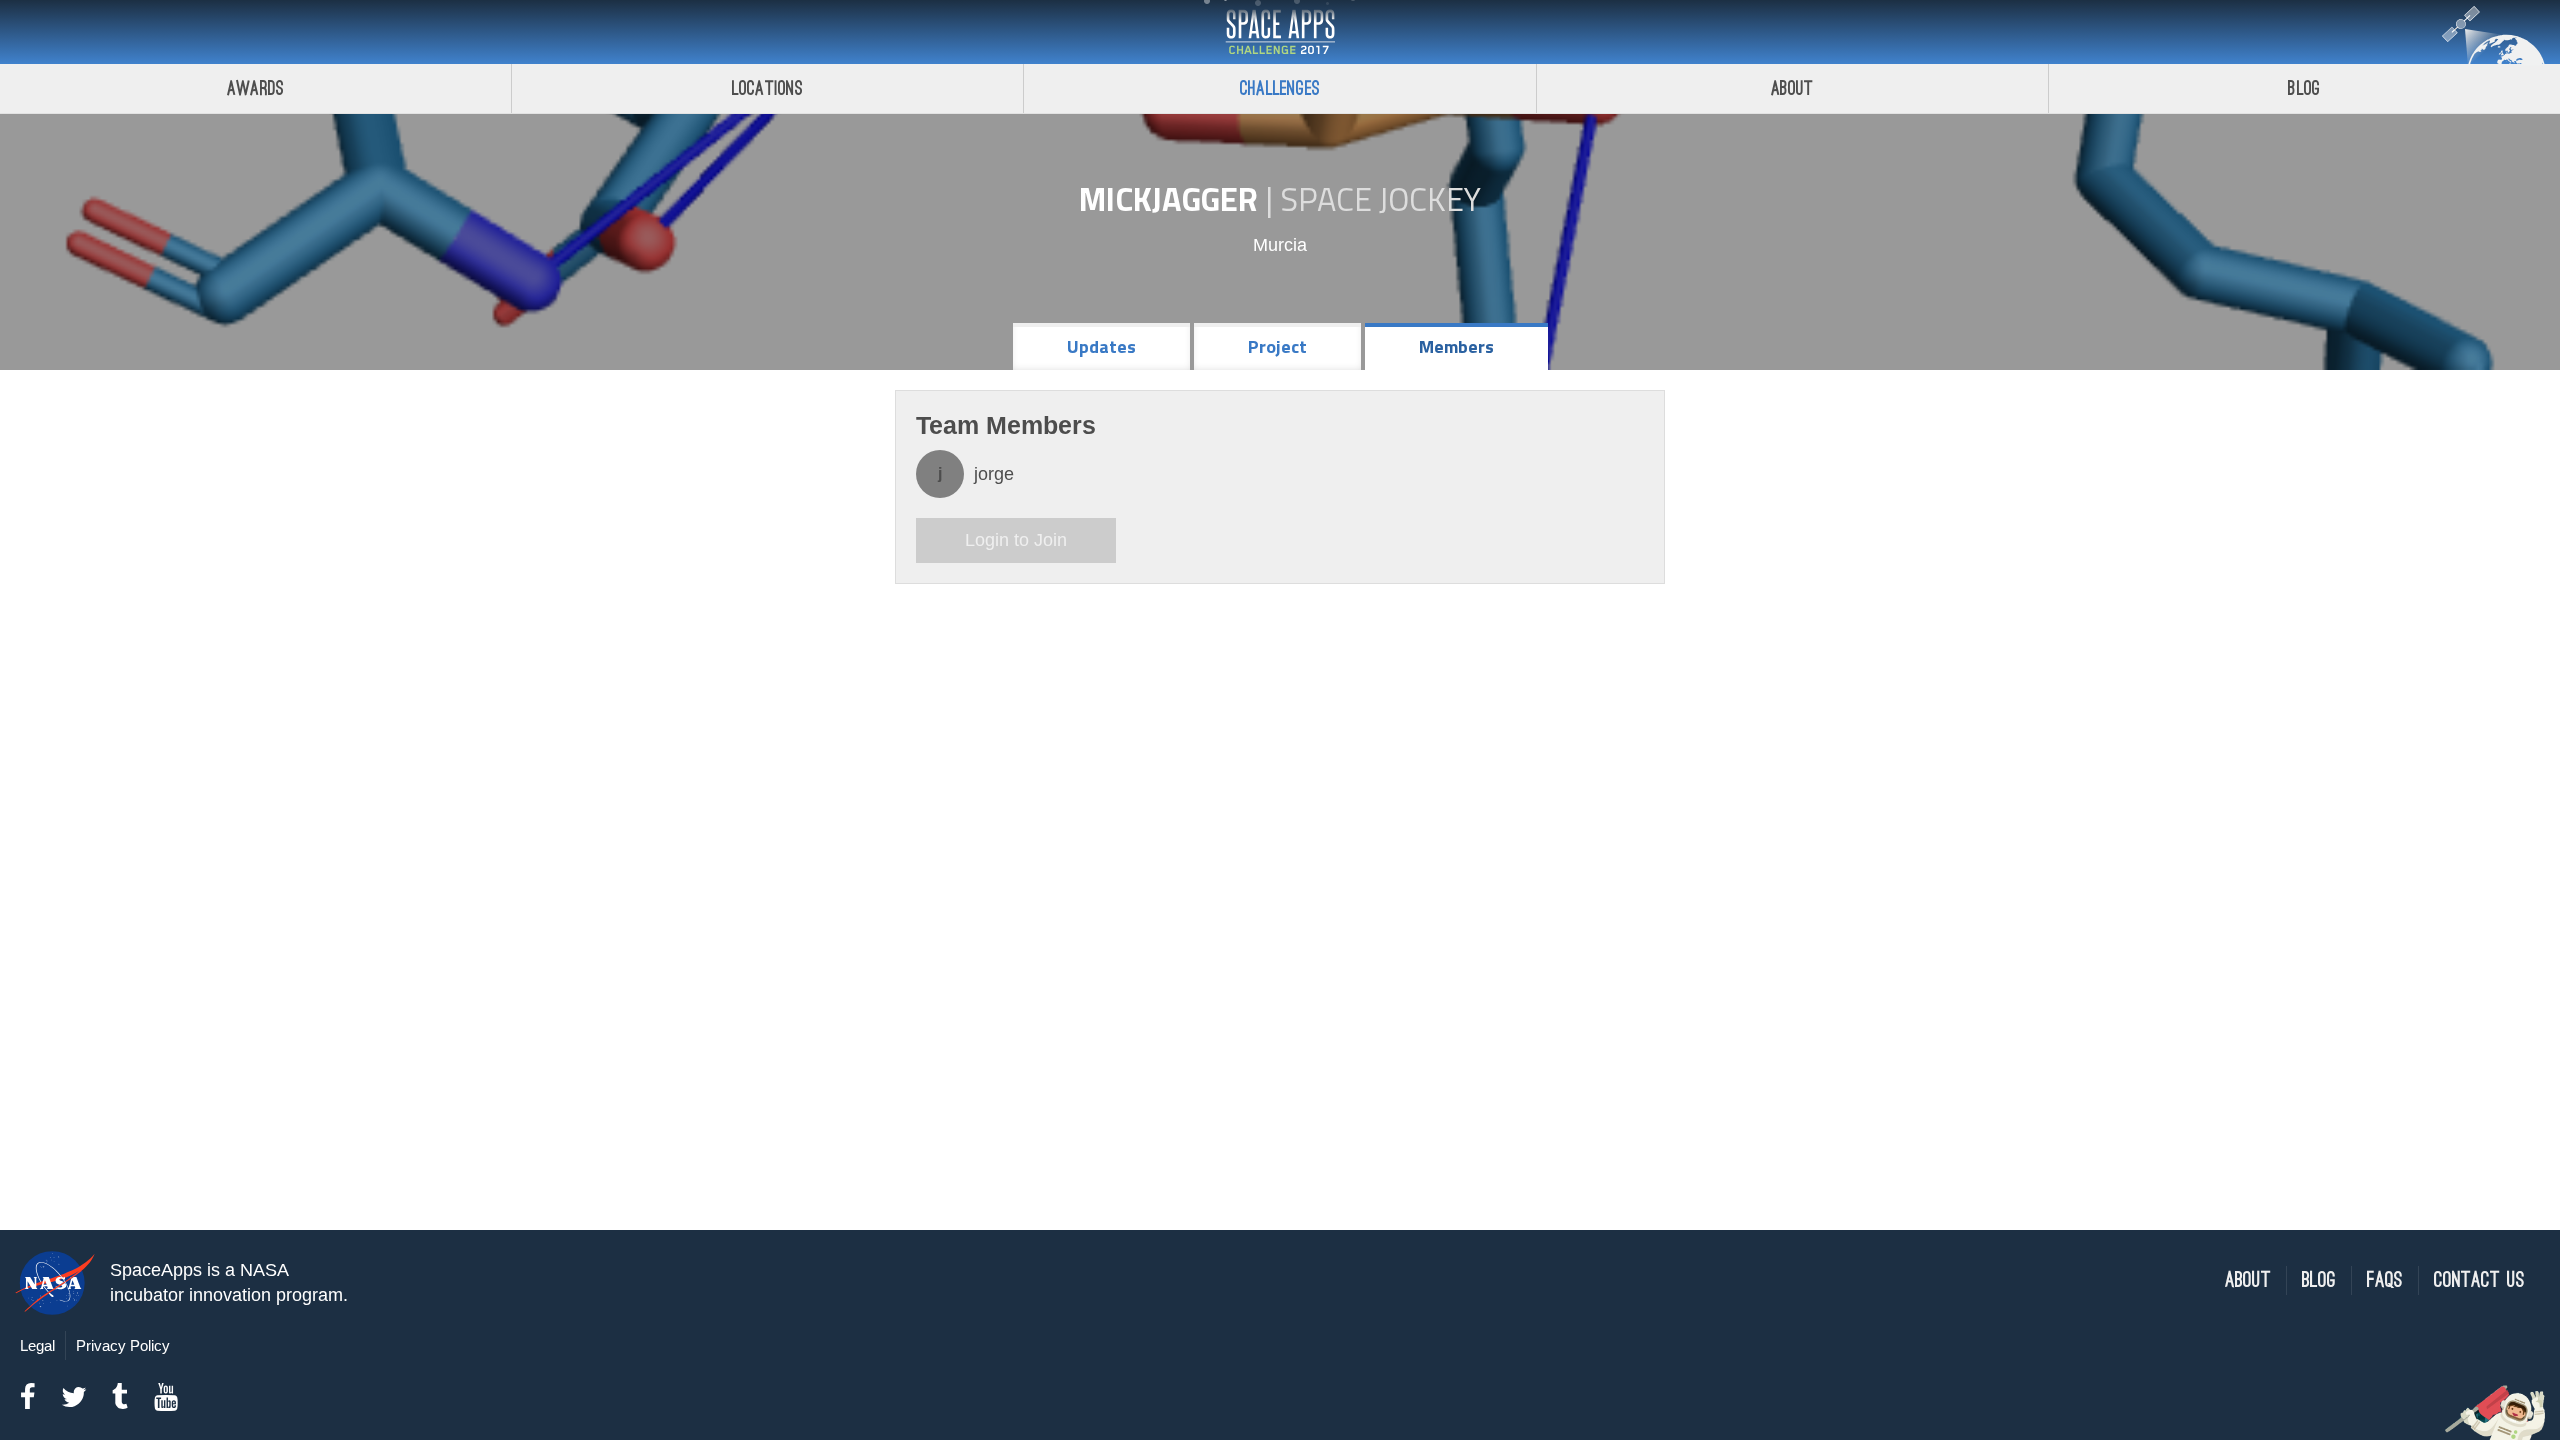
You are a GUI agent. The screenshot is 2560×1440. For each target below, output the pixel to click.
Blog (2304, 88)
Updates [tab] (1101, 346)
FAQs (2385, 1280)
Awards (255, 88)
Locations (768, 88)
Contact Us (2479, 1280)
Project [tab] (1277, 346)
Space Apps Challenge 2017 (1280, 32)
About (1792, 88)
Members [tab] (1456, 346)
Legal (37, 1345)
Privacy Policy (123, 1345)
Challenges (1280, 88)
